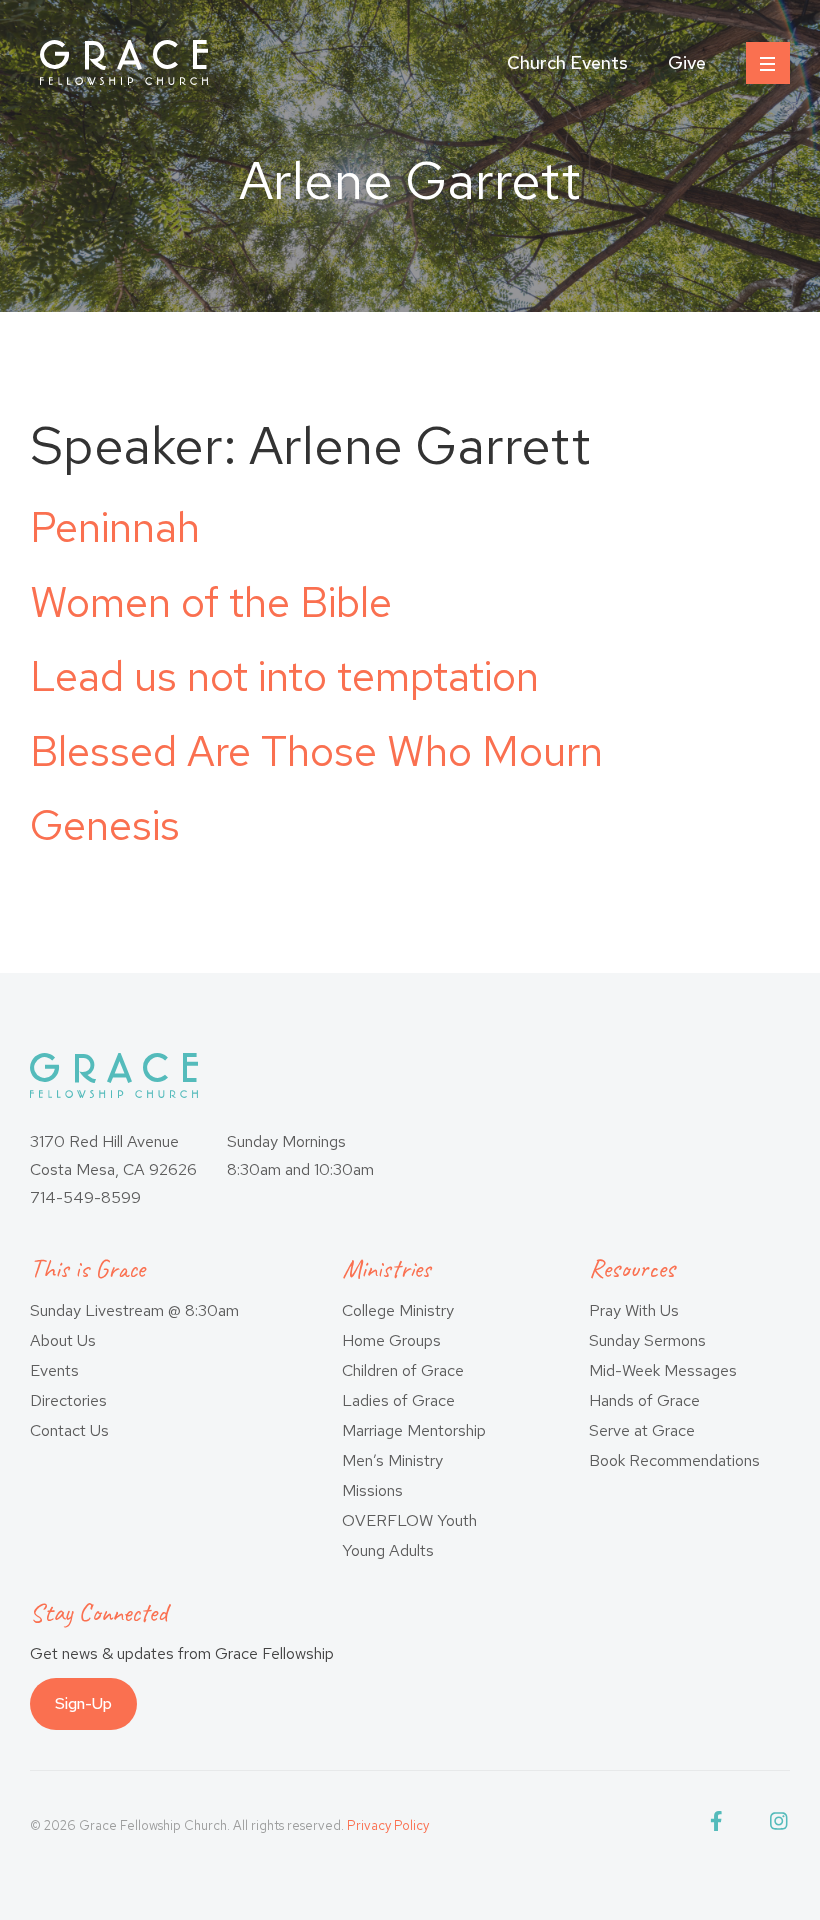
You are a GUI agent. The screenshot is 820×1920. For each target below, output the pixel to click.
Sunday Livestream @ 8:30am (134, 1310)
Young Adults (388, 1550)
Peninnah (115, 527)
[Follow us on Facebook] (720, 1825)
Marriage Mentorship (414, 1430)
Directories (68, 1400)
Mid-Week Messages (663, 1370)
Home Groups (391, 1340)
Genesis (105, 825)
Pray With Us (634, 1310)
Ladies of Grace (398, 1400)
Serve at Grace (642, 1430)
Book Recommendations (674, 1460)
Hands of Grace (644, 1400)
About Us (63, 1340)
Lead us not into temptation (284, 676)
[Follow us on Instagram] (780, 1825)
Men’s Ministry (392, 1460)
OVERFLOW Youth (409, 1520)
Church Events (567, 62)
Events (54, 1370)
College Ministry (398, 1310)
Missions (372, 1490)
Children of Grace (403, 1370)
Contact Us (69, 1430)
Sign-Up (83, 1703)
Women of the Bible (211, 602)
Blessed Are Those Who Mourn (316, 751)
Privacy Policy (388, 1825)
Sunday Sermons (647, 1340)
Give (687, 62)
